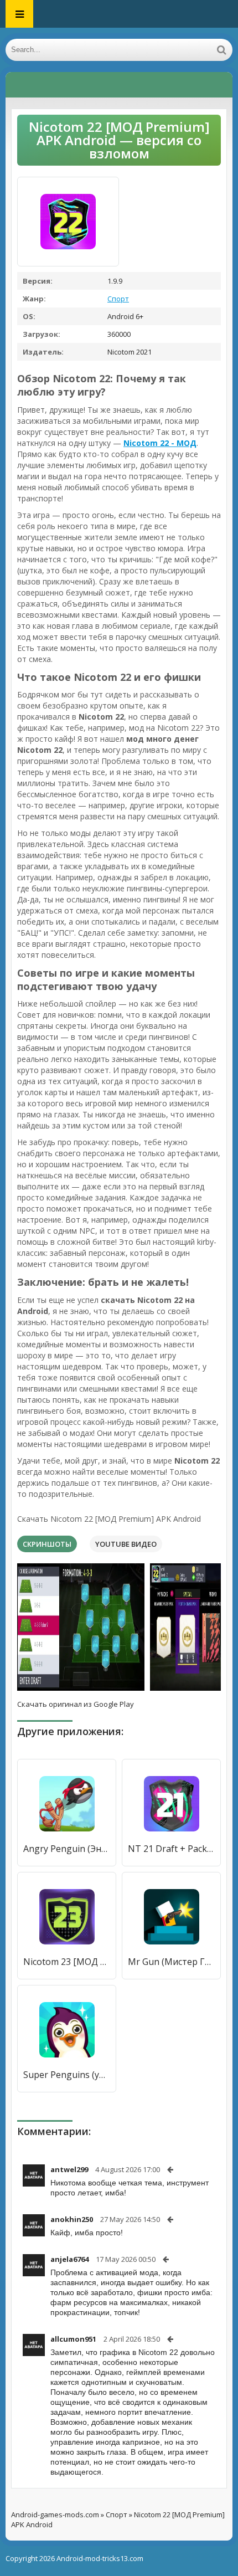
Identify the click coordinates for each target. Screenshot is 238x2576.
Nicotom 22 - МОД (160, 443)
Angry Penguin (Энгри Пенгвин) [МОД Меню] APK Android (67, 1849)
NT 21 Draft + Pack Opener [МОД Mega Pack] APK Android (171, 1849)
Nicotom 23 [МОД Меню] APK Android (67, 1962)
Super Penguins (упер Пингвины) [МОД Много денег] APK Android (67, 2075)
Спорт (118, 299)
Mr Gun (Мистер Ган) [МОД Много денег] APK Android (171, 1962)
